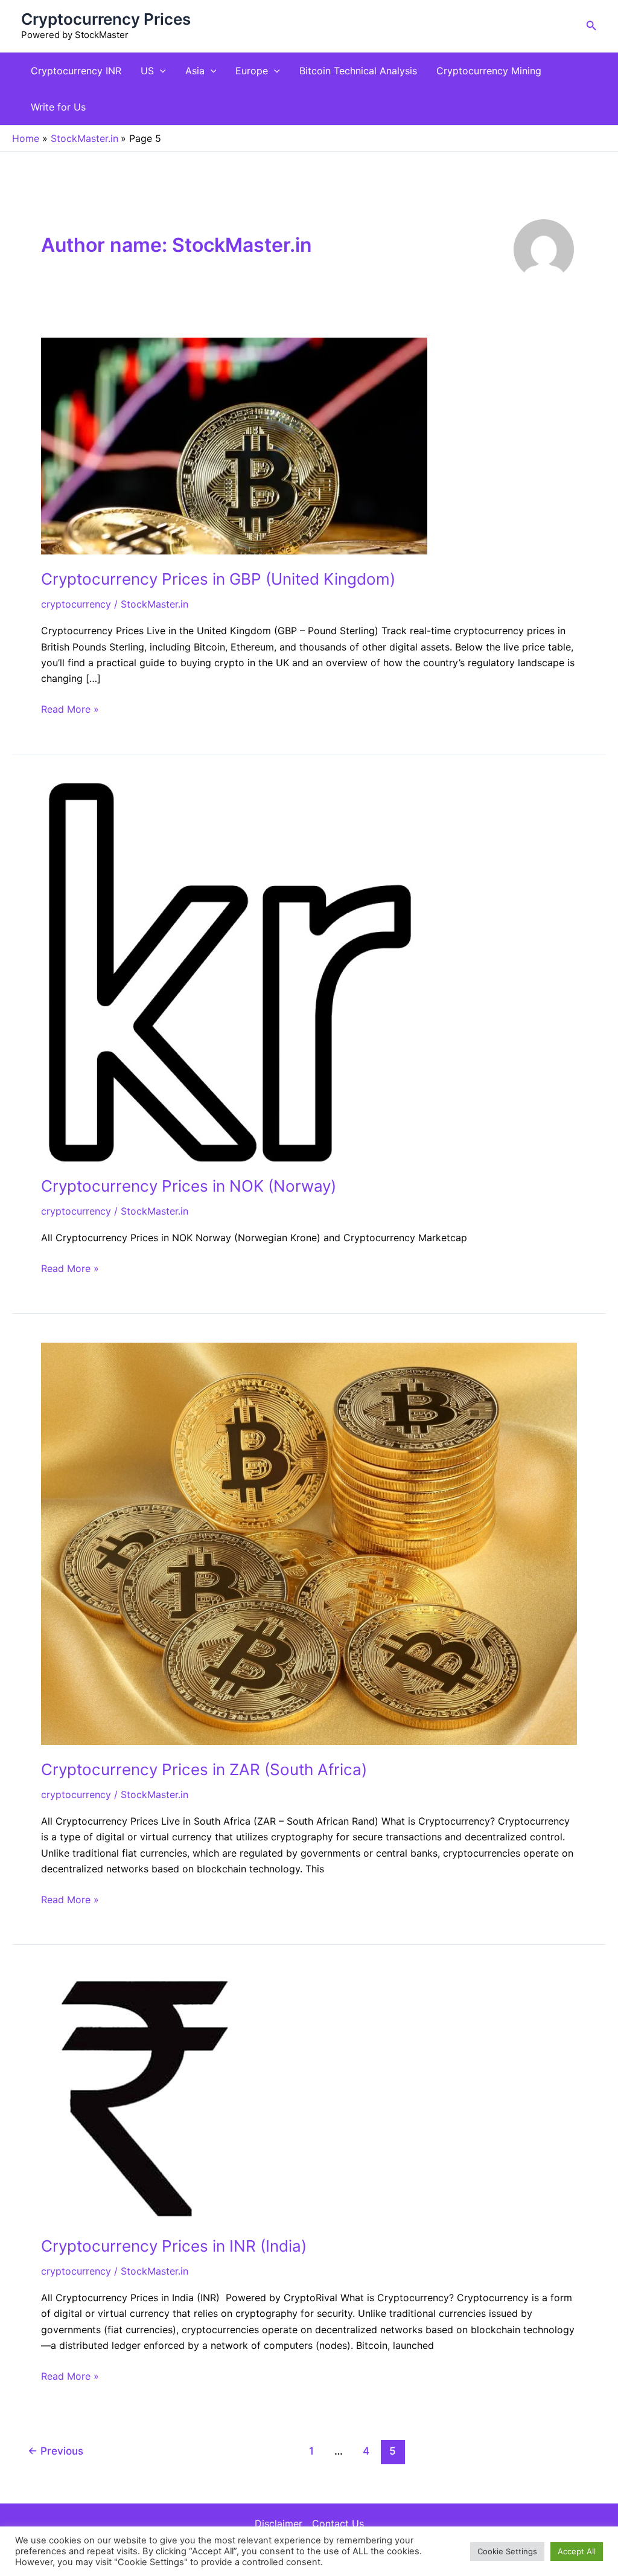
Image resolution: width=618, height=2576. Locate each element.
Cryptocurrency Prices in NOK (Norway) (189, 1186)
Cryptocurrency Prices (106, 19)
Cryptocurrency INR (76, 71)
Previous (56, 2451)
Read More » (70, 708)
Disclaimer (279, 2523)
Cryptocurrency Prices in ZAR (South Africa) (204, 1769)
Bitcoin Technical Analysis (358, 71)
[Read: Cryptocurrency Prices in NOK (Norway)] (230, 971)
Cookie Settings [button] (507, 2551)
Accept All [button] (577, 2551)
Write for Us (58, 107)
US (147, 71)
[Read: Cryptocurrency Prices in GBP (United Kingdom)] (234, 445)
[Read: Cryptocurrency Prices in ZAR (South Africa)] (309, 1543)
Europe (252, 71)
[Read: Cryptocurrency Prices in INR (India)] (155, 2096)
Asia (195, 71)
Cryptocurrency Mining (489, 71)
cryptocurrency (76, 604)
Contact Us (338, 2523)
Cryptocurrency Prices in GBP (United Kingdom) (218, 579)
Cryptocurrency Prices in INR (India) (174, 2246)
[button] (591, 26)
